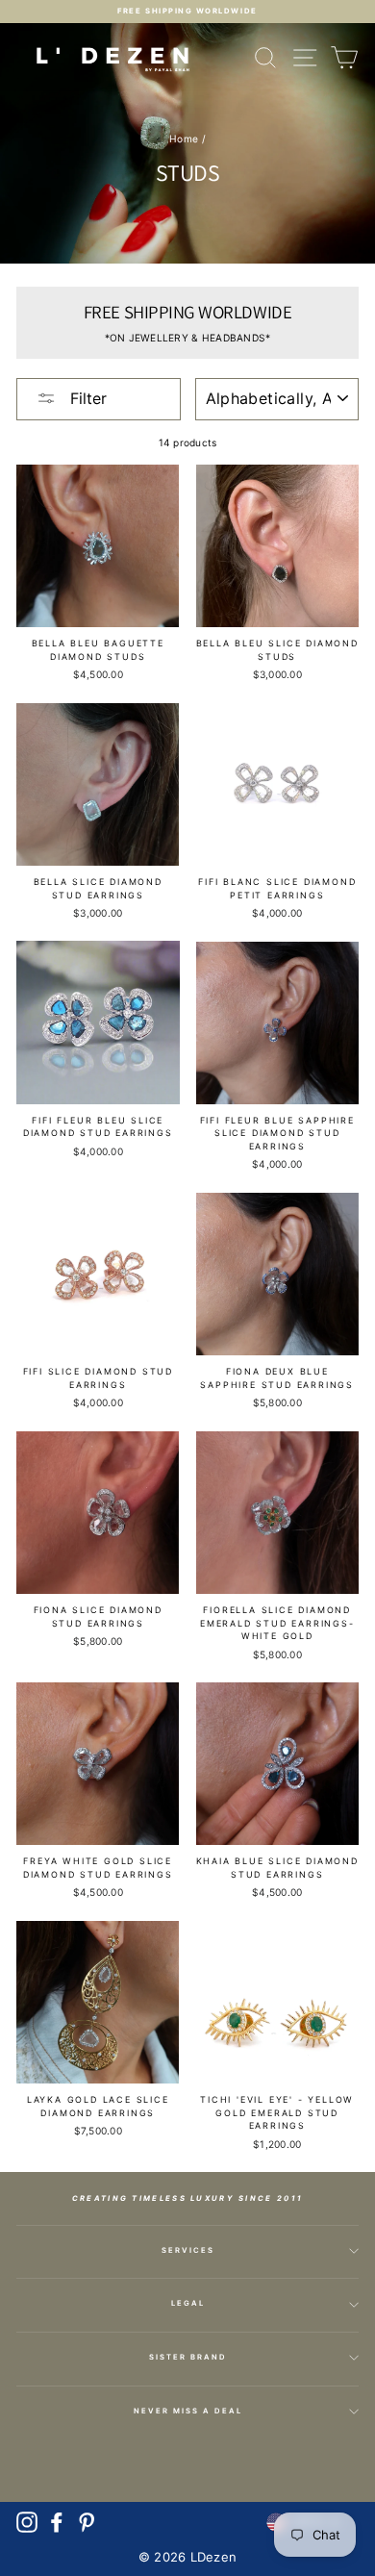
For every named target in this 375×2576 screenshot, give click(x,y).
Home (184, 139)
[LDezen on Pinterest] (87, 2522)
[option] (187, 12)
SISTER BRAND (188, 2357)
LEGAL (188, 2303)
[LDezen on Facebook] (57, 2522)
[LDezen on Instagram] (27, 2522)
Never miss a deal (188, 2411)
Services (188, 2250)
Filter (86, 398)
